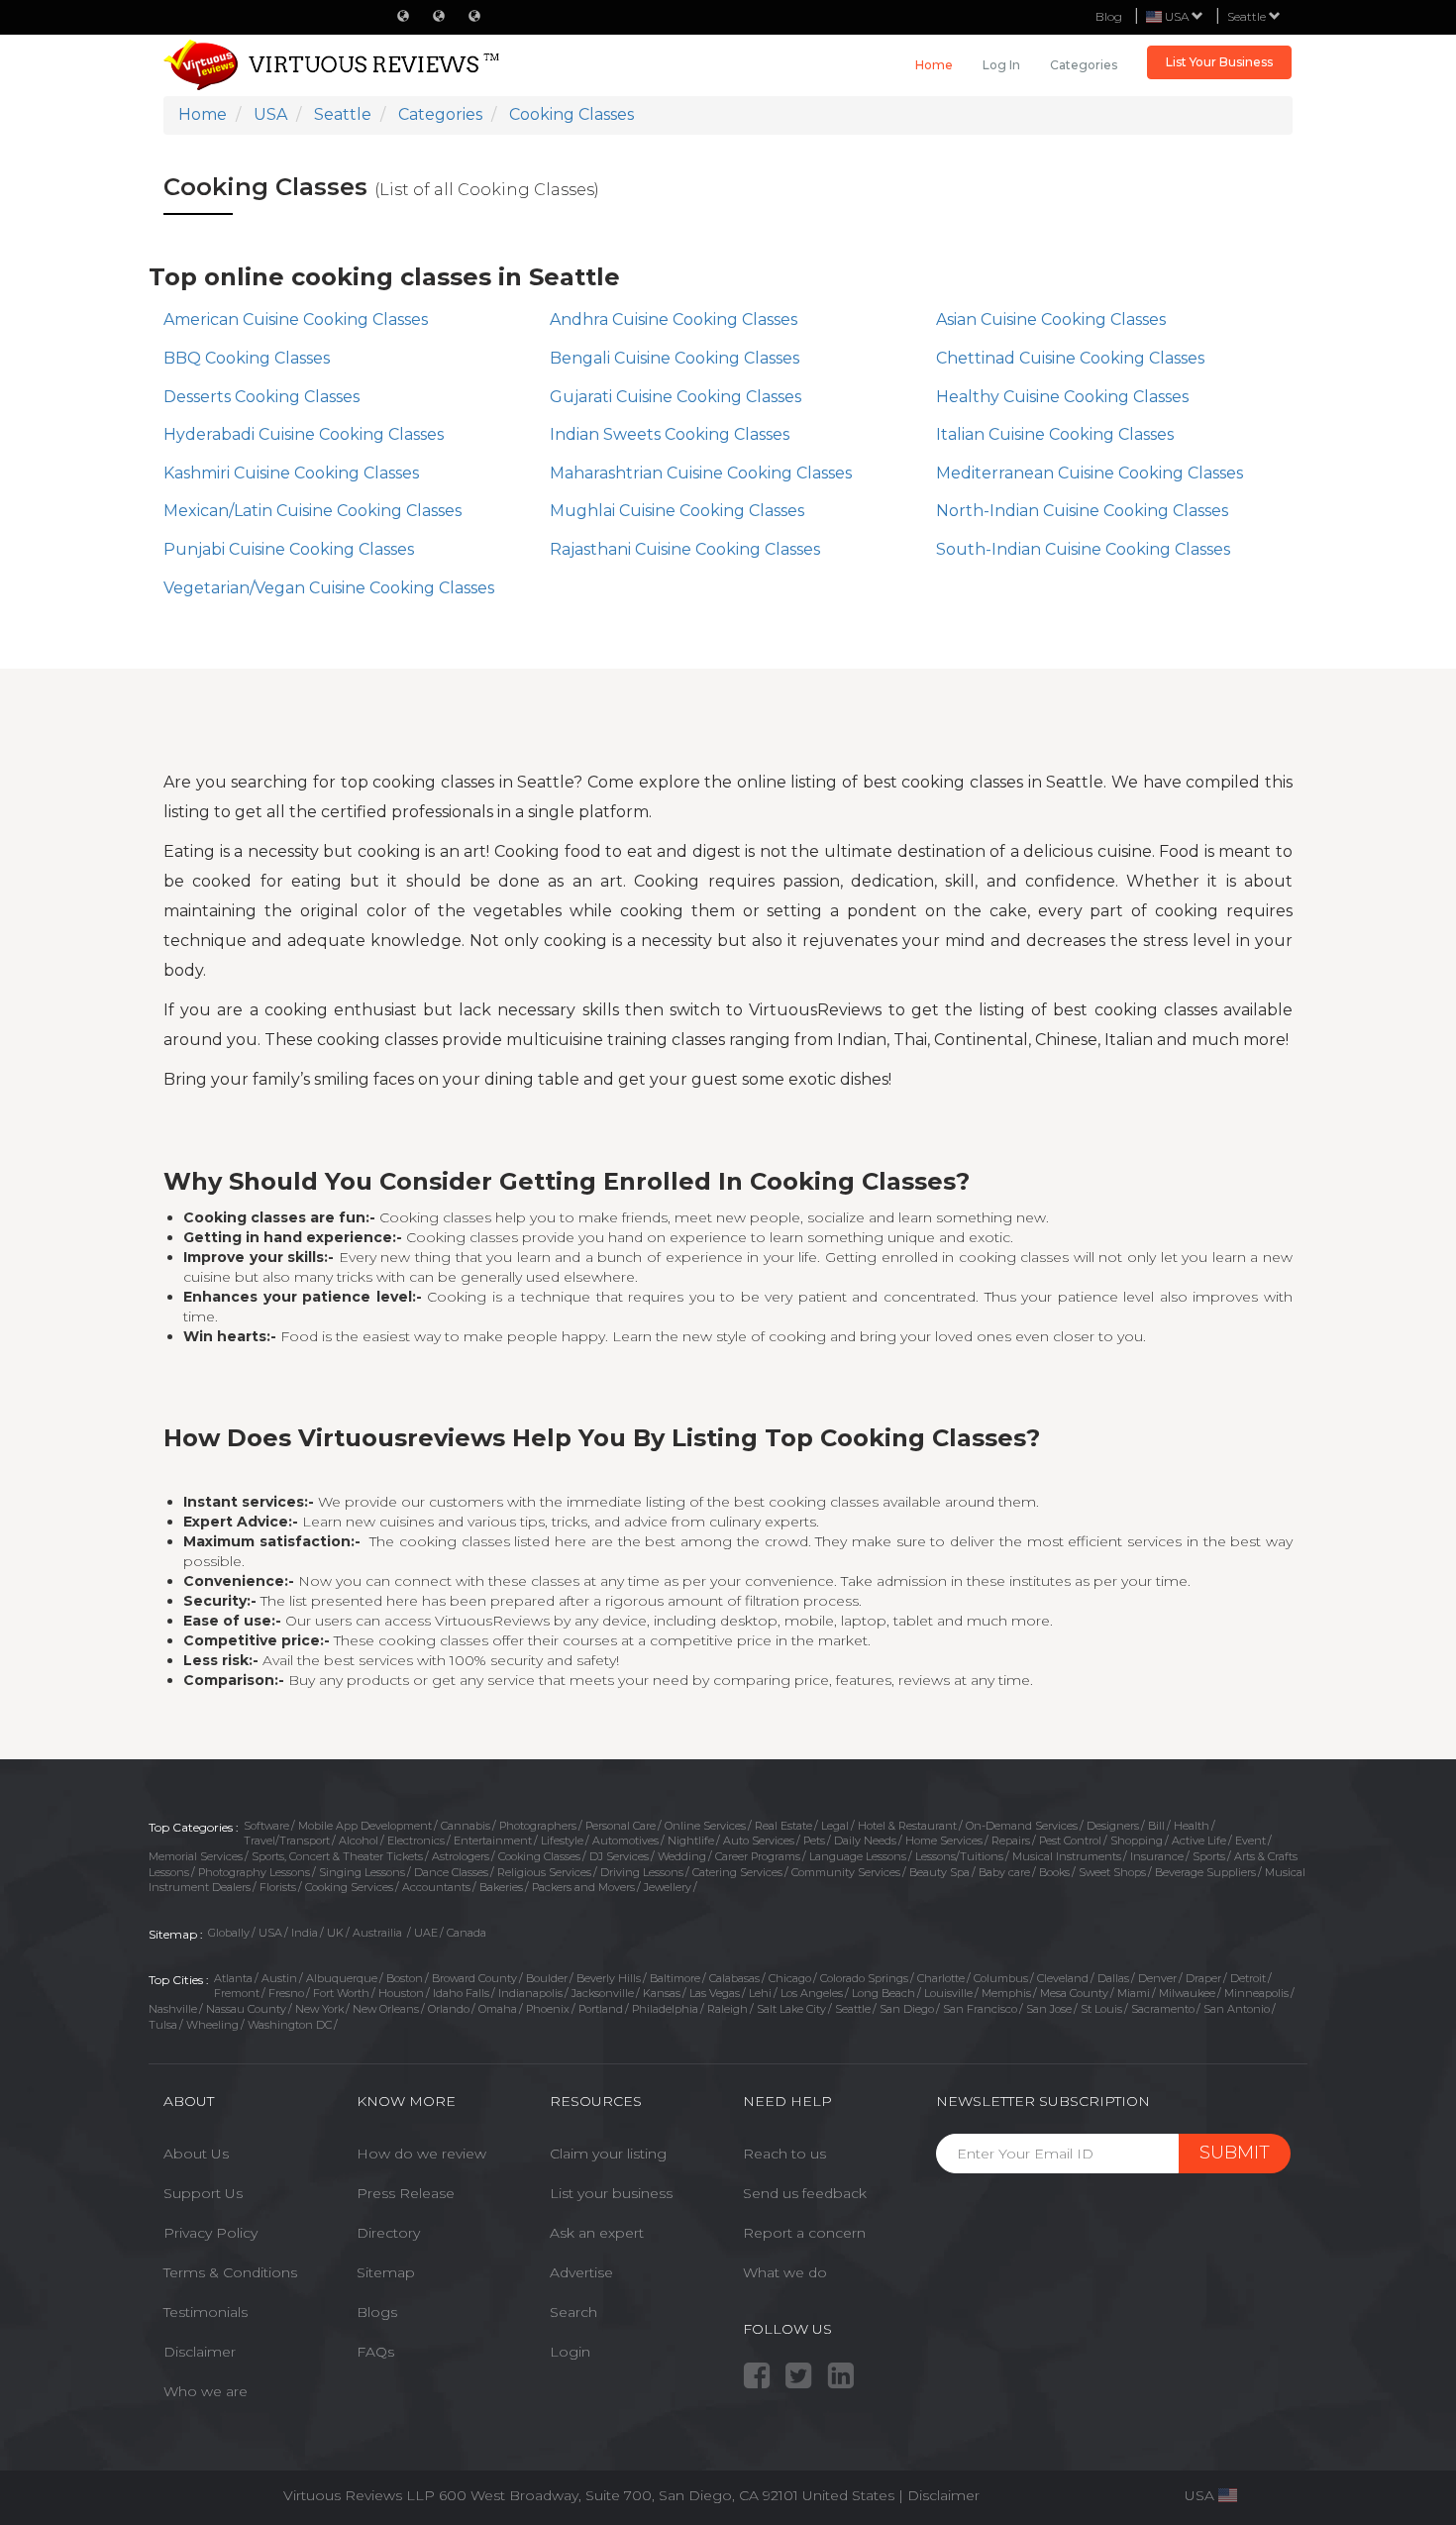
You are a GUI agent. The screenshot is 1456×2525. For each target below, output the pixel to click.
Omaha (498, 2009)
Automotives (625, 1841)
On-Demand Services (1022, 1826)
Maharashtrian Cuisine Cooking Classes (701, 473)
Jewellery (668, 1887)
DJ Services (619, 1856)
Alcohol (359, 1841)
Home (934, 65)
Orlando (449, 2009)
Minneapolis (1256, 1993)
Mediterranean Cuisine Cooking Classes (1090, 473)
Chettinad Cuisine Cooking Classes (1070, 358)
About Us (196, 2154)
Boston (405, 1978)
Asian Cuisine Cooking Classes (1051, 319)
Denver (1157, 1978)
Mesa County (1074, 1993)
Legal (835, 1826)
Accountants (436, 1887)
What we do (785, 2272)
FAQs (375, 2352)
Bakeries (501, 1887)
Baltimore (675, 1978)
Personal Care (621, 1826)
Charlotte (941, 1978)
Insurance (1157, 1856)
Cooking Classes (539, 1856)
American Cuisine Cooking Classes (296, 319)
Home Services (944, 1841)
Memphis (1006, 1993)
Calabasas (734, 1978)
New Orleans (386, 2009)
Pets (814, 1841)
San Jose (1049, 2009)
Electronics (416, 1841)
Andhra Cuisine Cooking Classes (674, 319)
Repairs (1011, 1841)
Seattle (1248, 16)
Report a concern (804, 2233)
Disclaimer (200, 2352)
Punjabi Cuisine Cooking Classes (289, 549)
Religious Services (544, 1872)
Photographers (538, 1826)
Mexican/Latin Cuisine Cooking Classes (312, 511)
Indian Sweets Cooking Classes (670, 434)
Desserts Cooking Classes (261, 397)
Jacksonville (603, 1993)
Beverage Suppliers (1205, 1872)
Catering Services (737, 1872)
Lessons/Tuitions (959, 1856)
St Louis (1101, 2009)
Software (266, 1826)
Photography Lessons (254, 1872)
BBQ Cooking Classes (247, 358)
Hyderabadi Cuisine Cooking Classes (304, 434)
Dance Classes (451, 1872)
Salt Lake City (791, 2009)
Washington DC (290, 2025)
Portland (601, 2009)
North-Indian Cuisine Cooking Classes (1082, 511)
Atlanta (233, 1978)
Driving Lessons (642, 1872)
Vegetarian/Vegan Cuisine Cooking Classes (329, 588)
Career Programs (758, 1856)
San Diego (907, 2009)
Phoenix (548, 2009)
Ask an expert (597, 2233)
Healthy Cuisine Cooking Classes (1062, 397)
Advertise (581, 2272)
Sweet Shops (1112, 1872)
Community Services (846, 1872)
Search (573, 2312)
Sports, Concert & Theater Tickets (337, 1856)
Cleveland (1063, 1978)
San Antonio (1237, 2009)
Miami (1134, 1993)
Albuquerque (342, 1978)
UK (335, 1933)
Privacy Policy (210, 2233)
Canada (467, 1933)
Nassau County (246, 2009)
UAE (426, 1933)
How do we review (421, 2154)
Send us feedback (805, 2193)
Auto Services (759, 1841)
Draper (1203, 1978)
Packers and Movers (583, 1887)
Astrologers (461, 1856)
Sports (1209, 1856)
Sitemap (386, 2272)
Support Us (203, 2193)
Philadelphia (665, 2009)
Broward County (474, 1978)
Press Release (406, 2193)
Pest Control (1070, 1841)
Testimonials (206, 2312)
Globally (229, 1933)
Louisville (948, 1993)
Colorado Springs (864, 1978)
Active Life (1199, 1841)
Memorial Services (196, 1856)
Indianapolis (530, 1993)
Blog (1109, 16)
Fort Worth (341, 1993)
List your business (611, 2193)
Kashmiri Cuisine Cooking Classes (291, 473)
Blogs (377, 2312)
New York (319, 2009)
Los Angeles (812, 1993)
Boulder (547, 1978)
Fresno (286, 1993)
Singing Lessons (362, 1872)
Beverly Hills (609, 1978)
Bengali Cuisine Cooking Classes (675, 358)
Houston (401, 1993)
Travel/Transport (287, 1841)
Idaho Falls (461, 1993)
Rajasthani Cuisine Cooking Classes (685, 549)
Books (1054, 1872)
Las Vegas (715, 1993)
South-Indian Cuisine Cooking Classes (1083, 549)
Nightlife (691, 1841)
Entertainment (493, 1841)
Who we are (206, 2391)
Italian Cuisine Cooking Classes (1055, 434)
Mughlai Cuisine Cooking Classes (677, 511)
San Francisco (980, 2009)
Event (1250, 1841)
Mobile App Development (365, 1826)
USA (270, 1933)
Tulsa (163, 2025)
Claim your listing (608, 2154)
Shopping (1137, 1841)
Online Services (705, 1826)
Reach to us (784, 2154)
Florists (278, 1887)
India (305, 1933)
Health (1192, 1826)
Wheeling (212, 2025)
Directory (388, 2233)
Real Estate (783, 1826)
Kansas (662, 1993)
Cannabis (466, 1826)
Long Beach (884, 1993)
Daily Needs (865, 1841)
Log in (1001, 65)
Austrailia (379, 1933)
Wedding (682, 1856)
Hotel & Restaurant (907, 1826)
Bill (1156, 1826)
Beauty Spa (939, 1872)
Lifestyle (562, 1841)
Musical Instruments (1067, 1856)
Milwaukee (1187, 1993)
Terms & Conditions (230, 2272)
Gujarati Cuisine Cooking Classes (676, 397)
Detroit (1248, 1978)
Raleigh (728, 2009)
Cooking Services (349, 1887)
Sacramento (1163, 2009)
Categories (1084, 65)
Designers (1113, 1826)
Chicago (790, 1978)
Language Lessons (858, 1856)
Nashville (173, 2009)
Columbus (1001, 1978)
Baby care (1004, 1872)
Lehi (760, 1993)
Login (570, 2352)
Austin (279, 1978)
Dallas (1113, 1978)
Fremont (237, 1993)
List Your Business (1219, 62)
